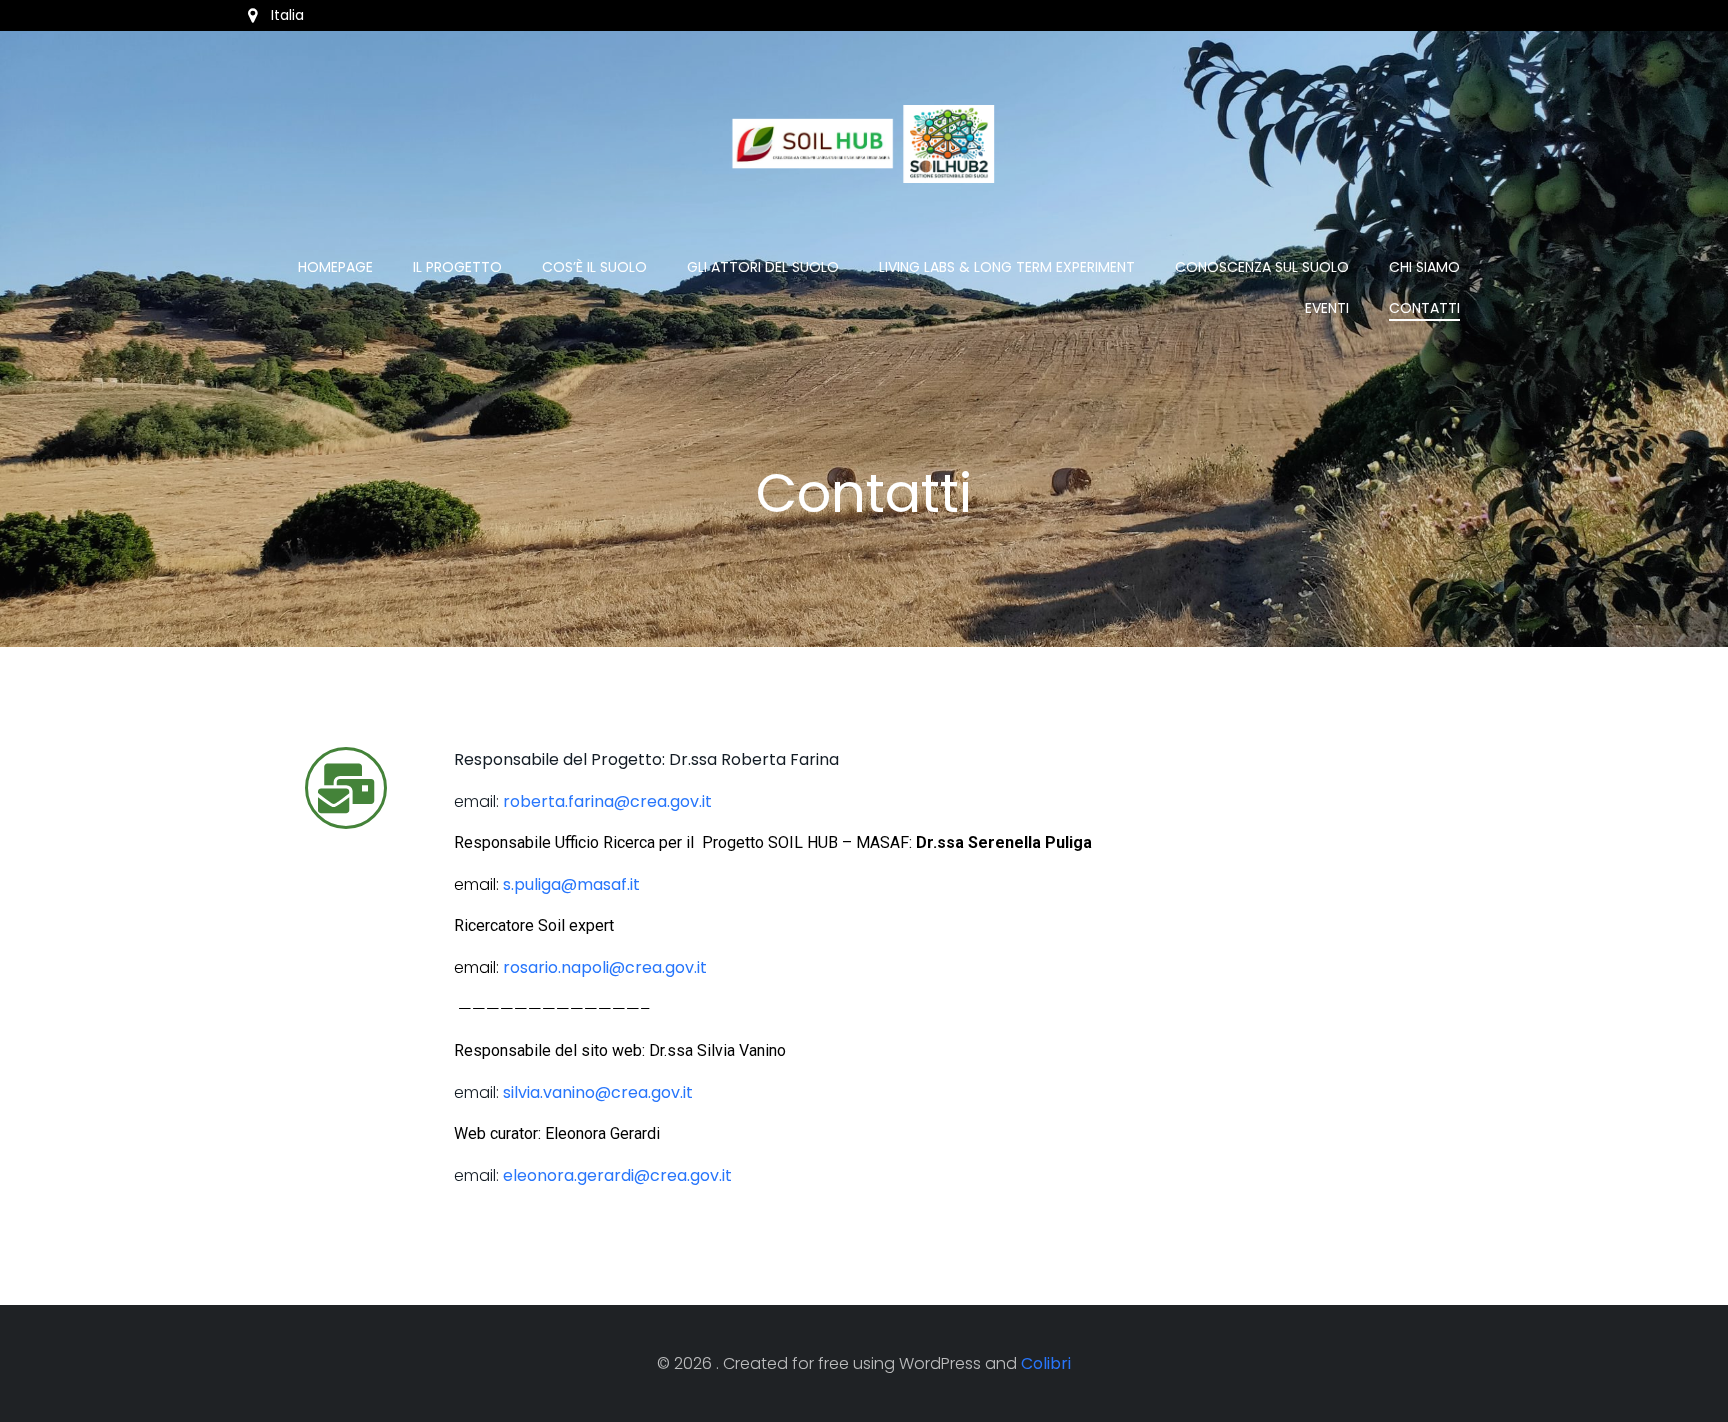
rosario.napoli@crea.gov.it (605, 967)
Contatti (1424, 308)
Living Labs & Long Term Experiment (1007, 267)
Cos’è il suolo (594, 267)
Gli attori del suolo (763, 267)
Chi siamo (1424, 267)
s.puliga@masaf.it (571, 884)
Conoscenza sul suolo (1262, 267)
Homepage (335, 267)
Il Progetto (457, 267)
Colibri (1046, 1363)
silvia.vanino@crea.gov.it (598, 1092)
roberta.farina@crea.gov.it (607, 801)
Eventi (1327, 308)
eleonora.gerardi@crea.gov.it (617, 1175)
